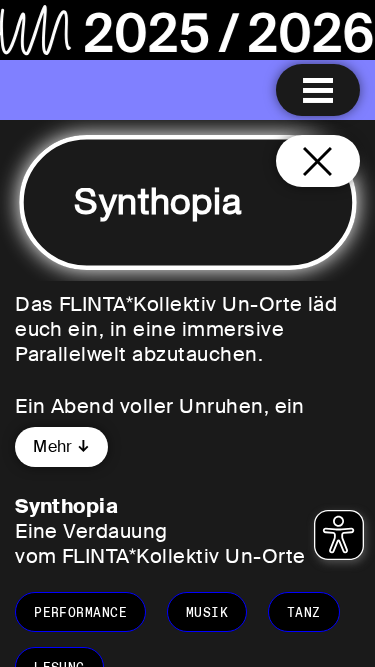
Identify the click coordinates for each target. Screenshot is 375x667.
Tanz (304, 612)
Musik (207, 612)
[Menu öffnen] (318, 90)
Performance (80, 612)
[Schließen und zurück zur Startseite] (318, 161)
